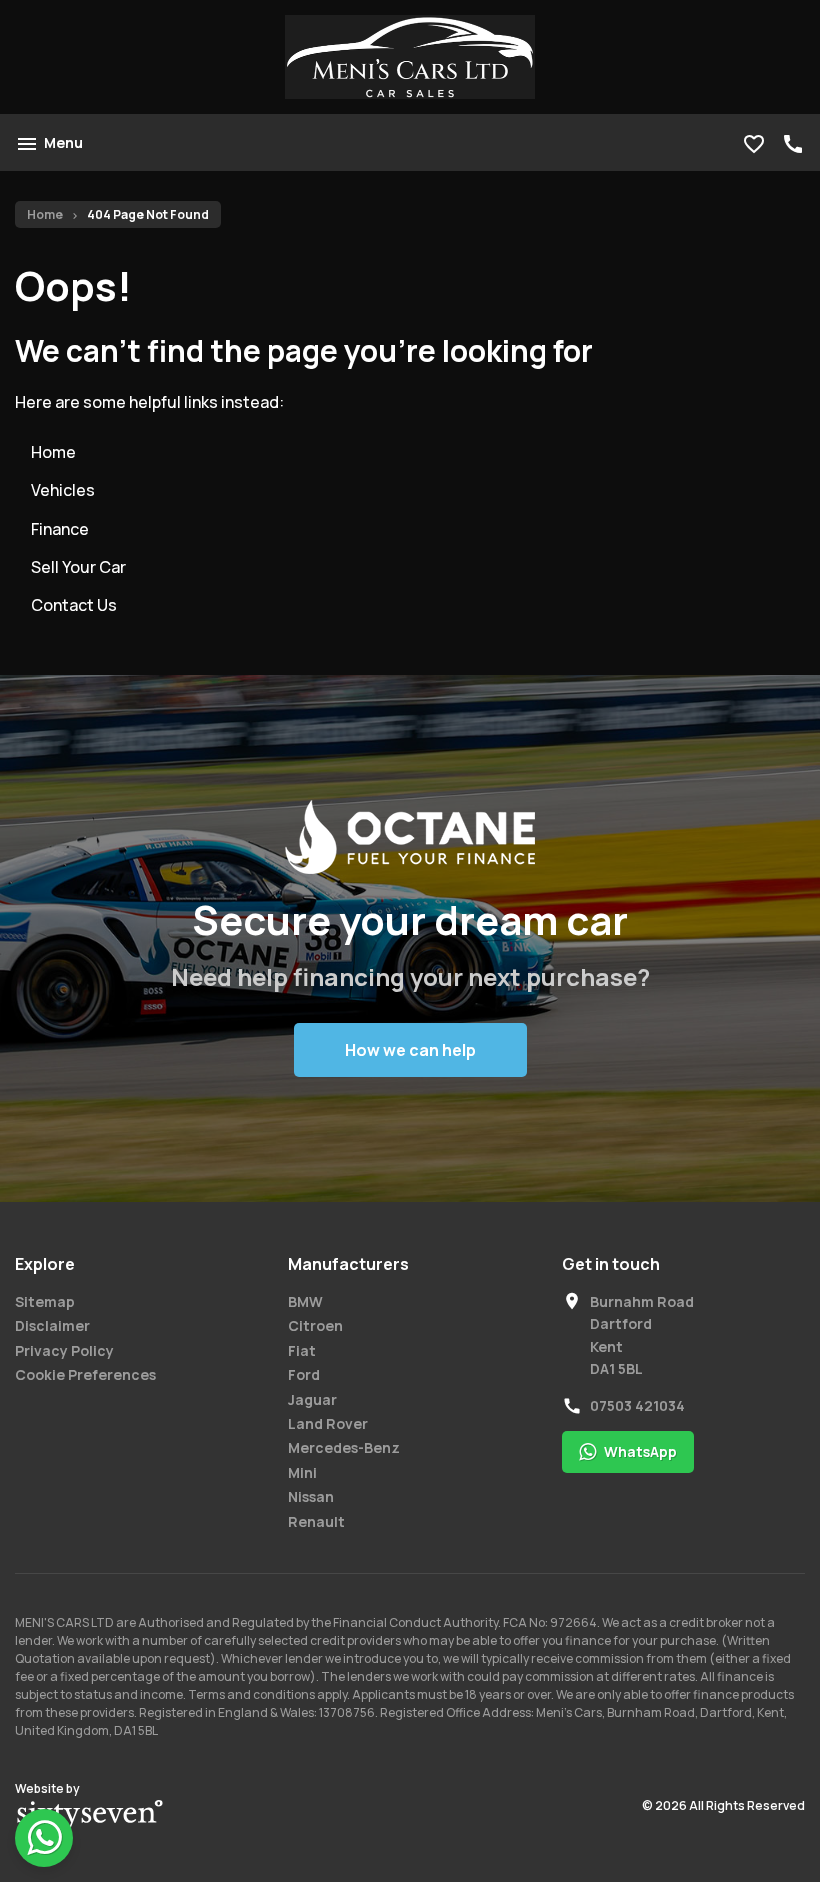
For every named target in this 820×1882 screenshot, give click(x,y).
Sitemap (45, 1301)
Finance (60, 529)
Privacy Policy (64, 1350)
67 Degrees (90, 1816)
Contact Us (74, 605)
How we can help (410, 1050)
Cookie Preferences (85, 1374)
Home (45, 214)
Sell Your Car (78, 567)
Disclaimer (52, 1325)
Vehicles (63, 490)
